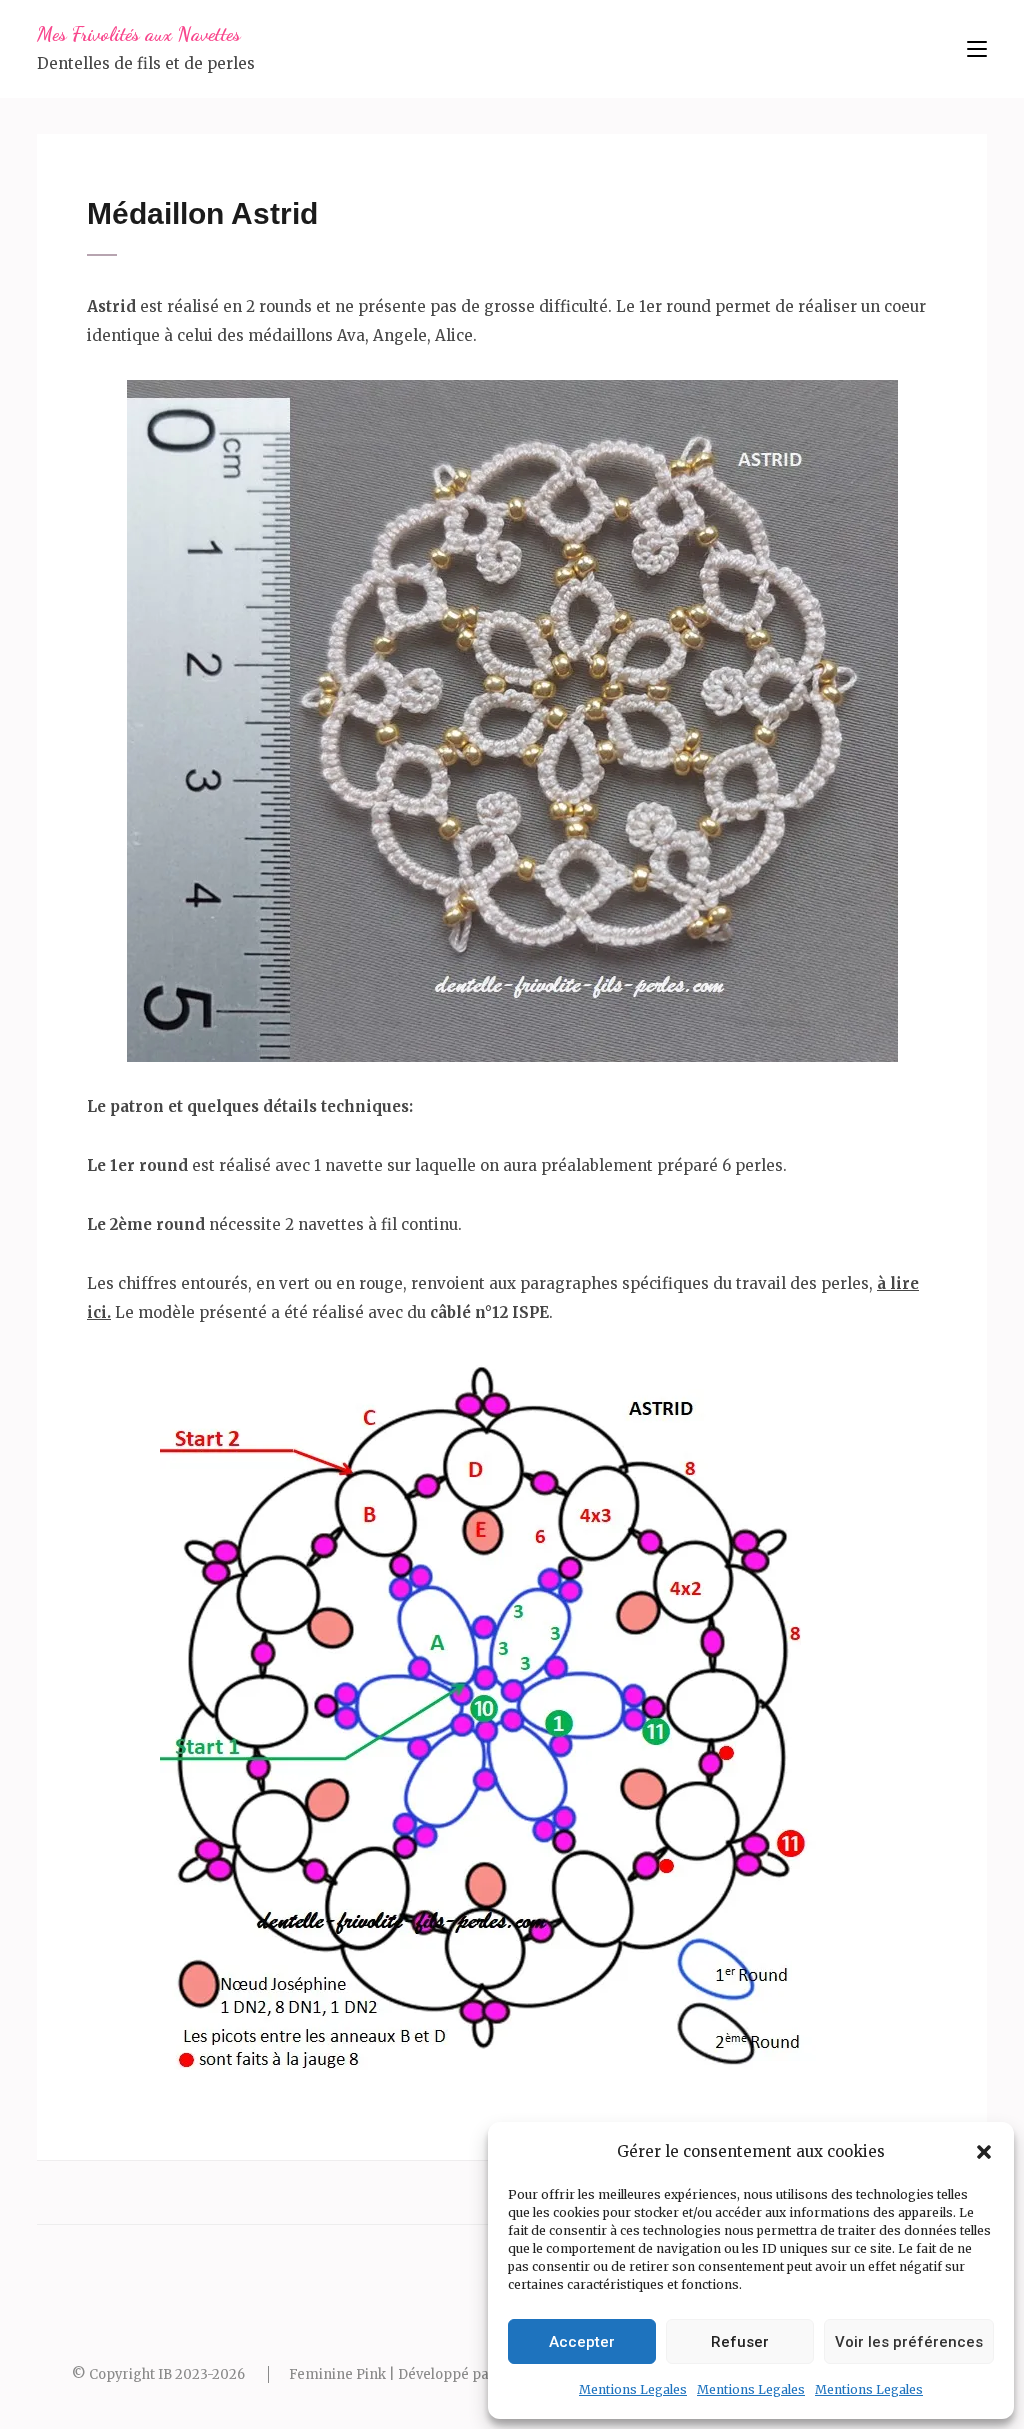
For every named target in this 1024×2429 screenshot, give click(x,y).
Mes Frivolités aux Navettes (139, 34)
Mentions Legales (633, 2389)
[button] (984, 2152)
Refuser (740, 2342)
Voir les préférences (909, 2342)
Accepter (582, 2342)
